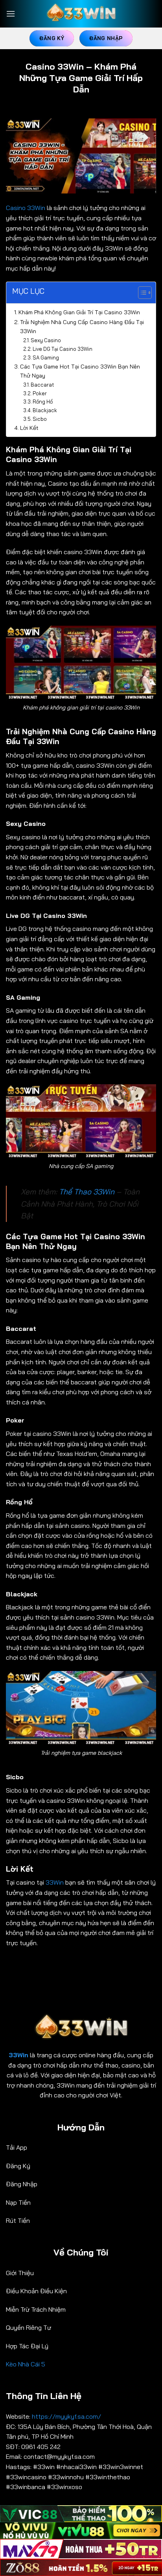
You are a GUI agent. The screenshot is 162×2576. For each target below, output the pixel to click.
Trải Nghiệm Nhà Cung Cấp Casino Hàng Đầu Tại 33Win (82, 327)
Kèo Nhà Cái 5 (26, 2364)
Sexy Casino (46, 340)
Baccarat (42, 385)
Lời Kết (29, 428)
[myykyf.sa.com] (81, 14)
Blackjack (45, 410)
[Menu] (11, 14)
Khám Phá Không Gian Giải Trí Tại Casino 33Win (79, 312)
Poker (40, 393)
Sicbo (40, 419)
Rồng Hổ (43, 402)
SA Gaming (46, 357)
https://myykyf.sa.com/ (67, 2416)
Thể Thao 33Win (87, 1192)
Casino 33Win (26, 208)
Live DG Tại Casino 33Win (63, 349)
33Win (55, 1882)
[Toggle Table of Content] (141, 293)
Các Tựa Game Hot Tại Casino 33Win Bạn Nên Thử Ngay (80, 371)
